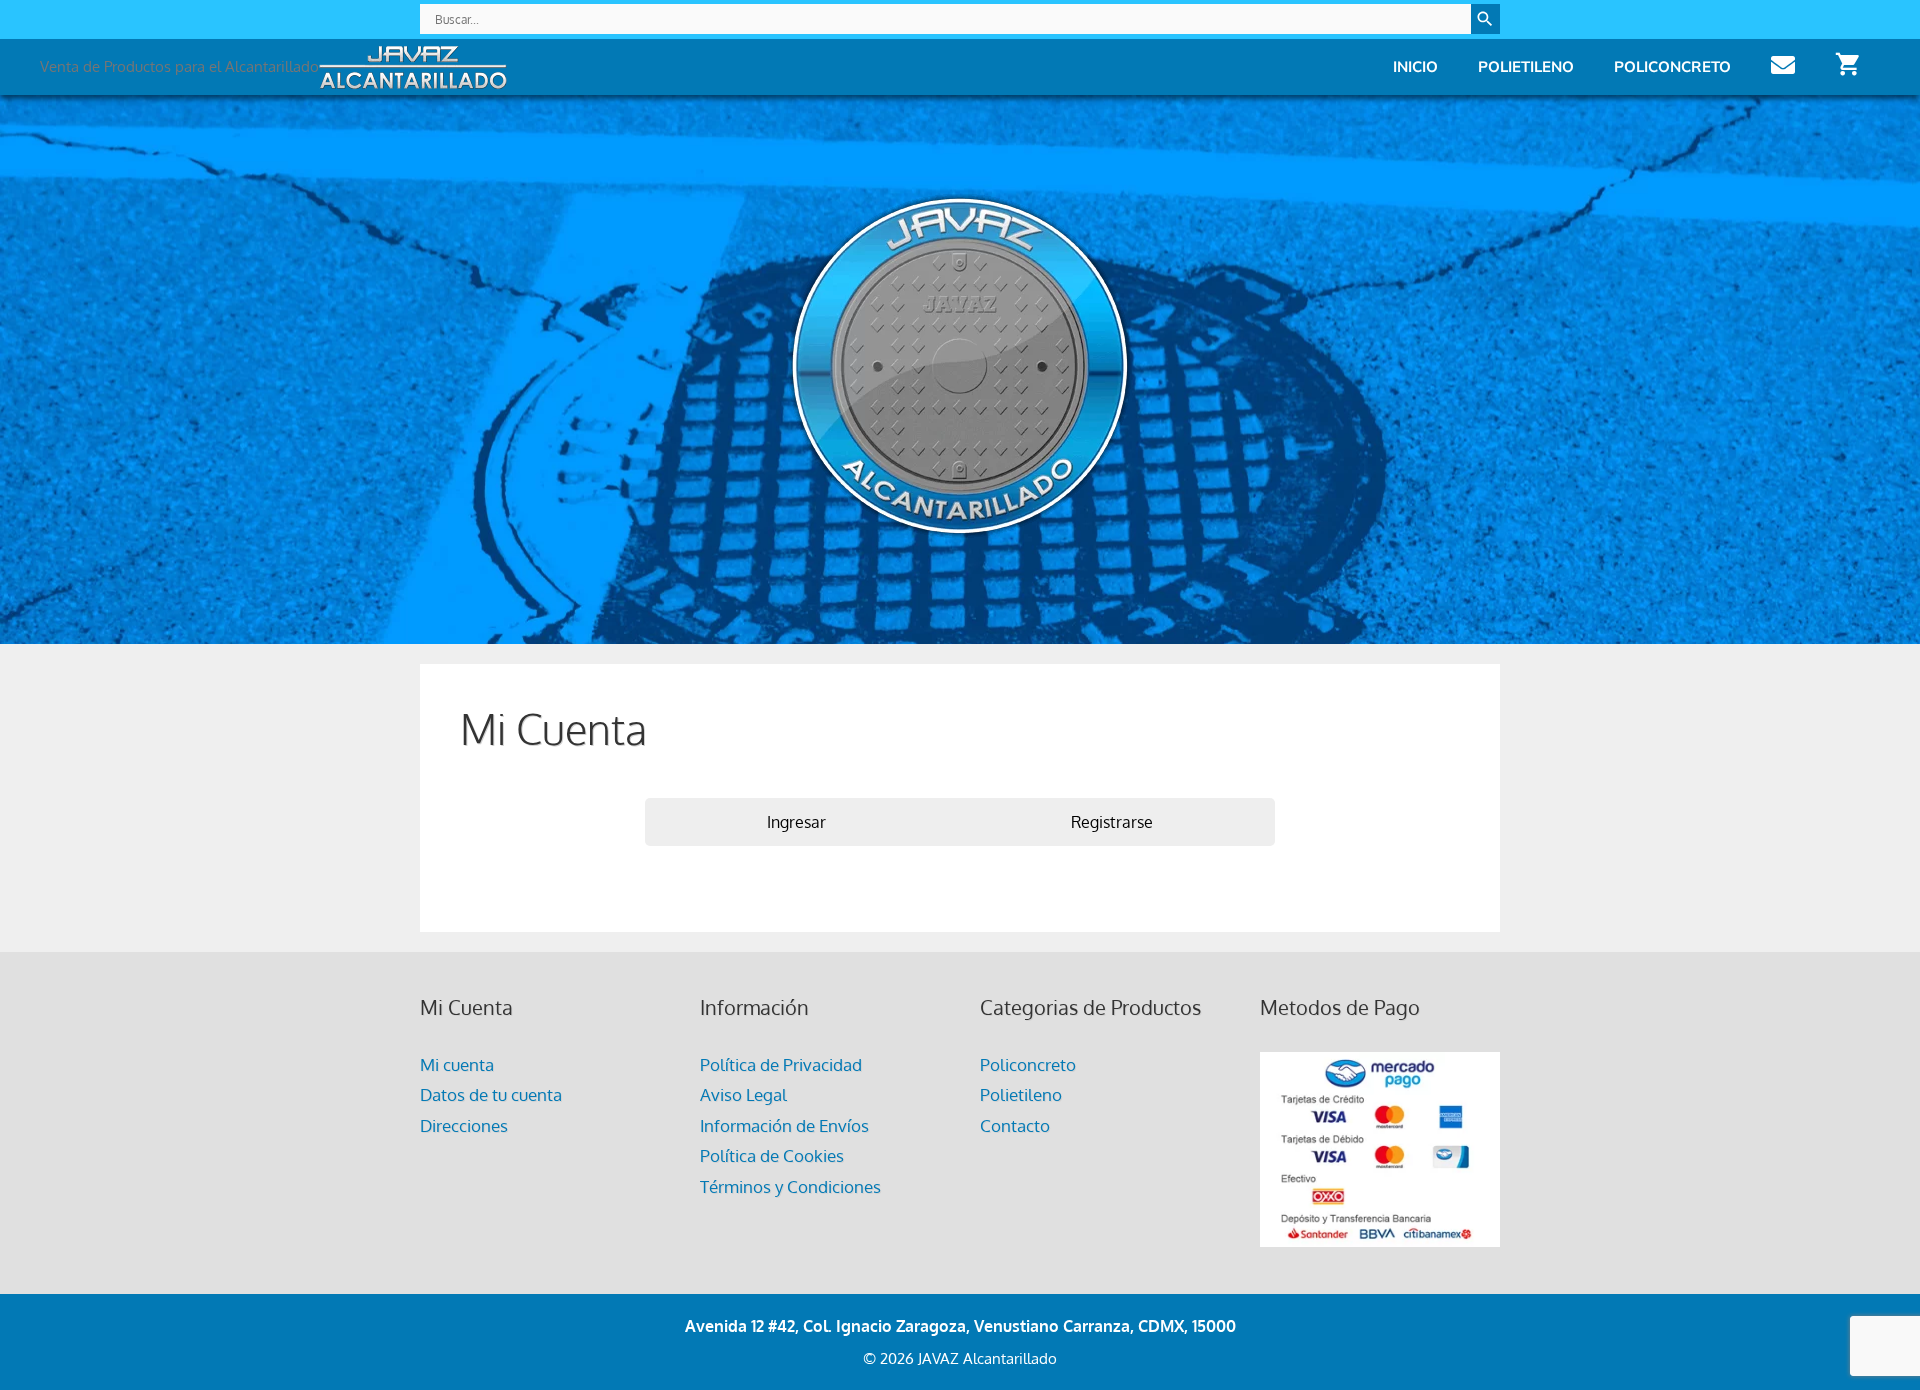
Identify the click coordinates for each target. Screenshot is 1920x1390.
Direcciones (464, 1125)
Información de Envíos (784, 1125)
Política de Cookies (772, 1155)
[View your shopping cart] (1847, 66)
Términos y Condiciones (790, 1186)
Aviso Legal (743, 1094)
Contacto (1015, 1125)
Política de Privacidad (781, 1064)
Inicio (1415, 66)
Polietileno (1526, 66)
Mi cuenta (457, 1064)
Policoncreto (1672, 66)
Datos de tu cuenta (491, 1094)
